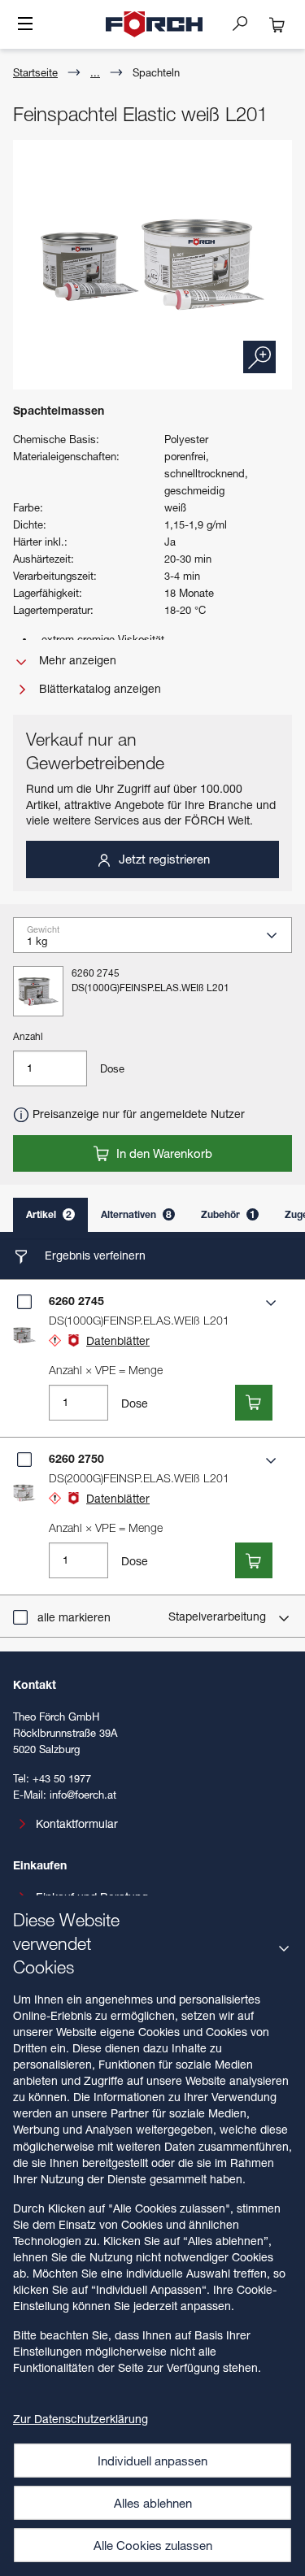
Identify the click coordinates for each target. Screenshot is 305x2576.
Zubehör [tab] (228, 1214)
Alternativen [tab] (136, 1214)
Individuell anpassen (152, 2461)
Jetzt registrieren (163, 859)
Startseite (35, 72)
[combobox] (159, 940)
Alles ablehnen (153, 2503)
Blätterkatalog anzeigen (98, 688)
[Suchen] (246, 23)
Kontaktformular (77, 1823)
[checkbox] (24, 1302)
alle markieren (74, 1617)
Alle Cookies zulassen (153, 2545)
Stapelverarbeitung (219, 1616)
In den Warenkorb (163, 1153)
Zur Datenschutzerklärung (81, 2419)
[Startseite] (155, 24)
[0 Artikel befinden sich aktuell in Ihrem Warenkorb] (277, 24)
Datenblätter (118, 1340)
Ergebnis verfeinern (94, 1255)
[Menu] (25, 25)
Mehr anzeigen (76, 660)
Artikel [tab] (49, 1214)
